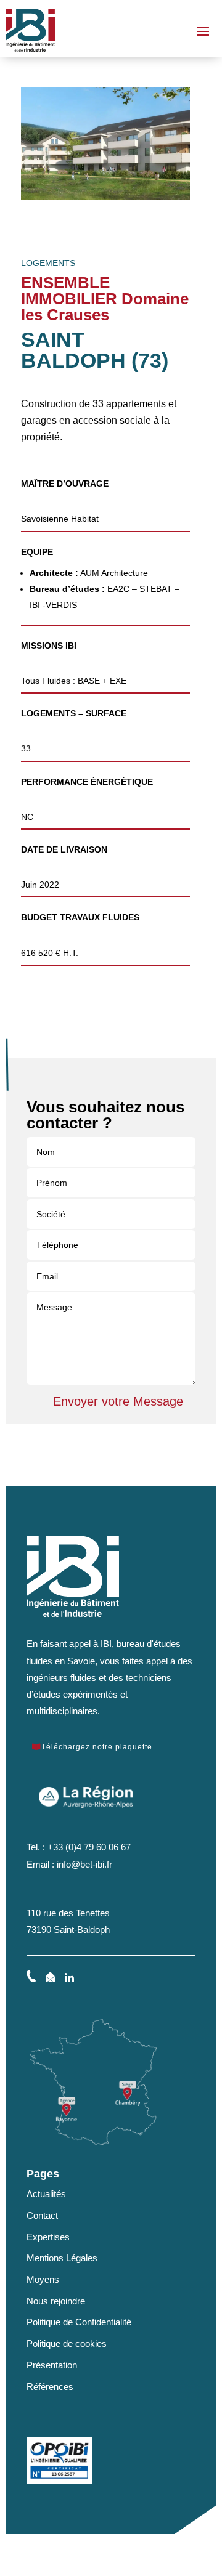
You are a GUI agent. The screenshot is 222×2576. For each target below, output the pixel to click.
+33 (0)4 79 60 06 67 (89, 1847)
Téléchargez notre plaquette (97, 1747)
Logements (48, 263)
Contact (42, 2215)
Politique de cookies (67, 2343)
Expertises (48, 2237)
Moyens (43, 2279)
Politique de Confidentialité (79, 2322)
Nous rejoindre (56, 2301)
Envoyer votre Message (118, 1401)
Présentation (52, 2365)
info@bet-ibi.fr (84, 1864)
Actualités (46, 2194)
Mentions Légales (62, 2258)
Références (50, 2387)
